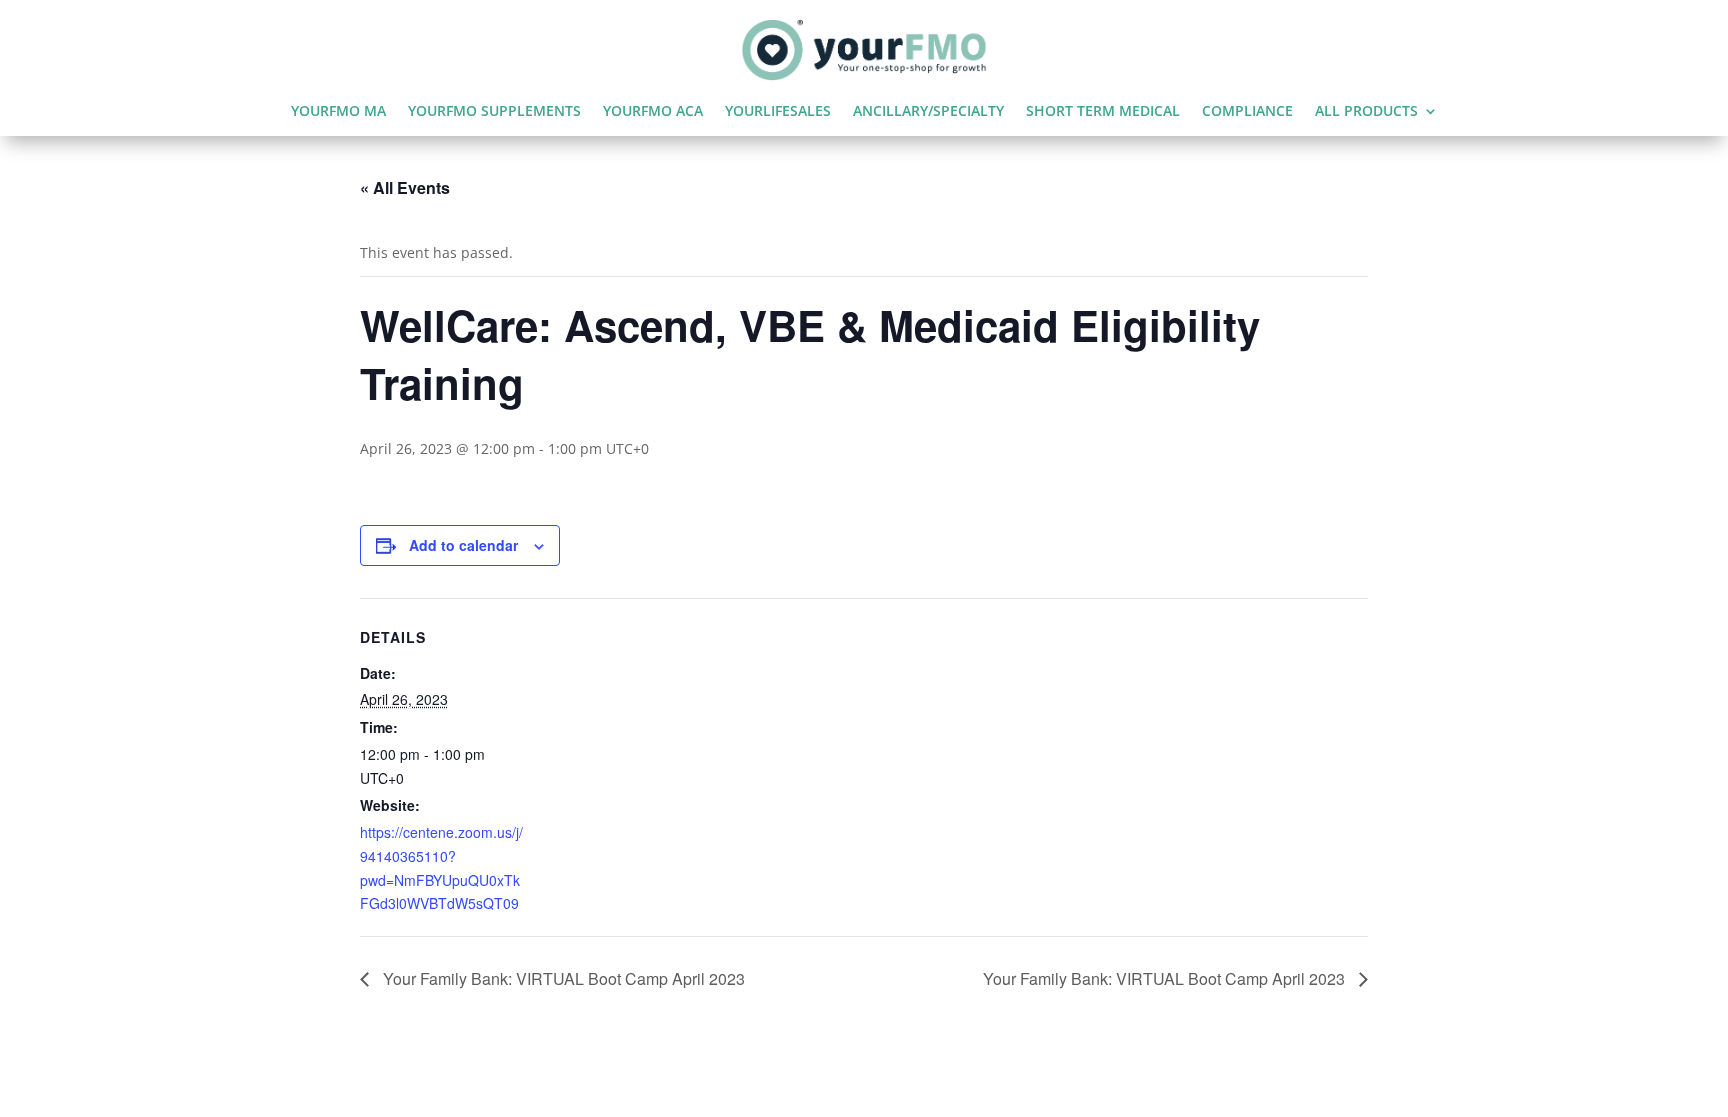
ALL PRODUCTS (1366, 112)
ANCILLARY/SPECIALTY (928, 112)
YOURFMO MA (338, 112)
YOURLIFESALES (778, 112)
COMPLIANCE (1247, 112)
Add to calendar (463, 545)
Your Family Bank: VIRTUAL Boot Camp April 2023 (562, 978)
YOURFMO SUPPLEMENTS (494, 112)
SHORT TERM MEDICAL (1103, 112)
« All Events (405, 187)
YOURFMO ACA (653, 112)
